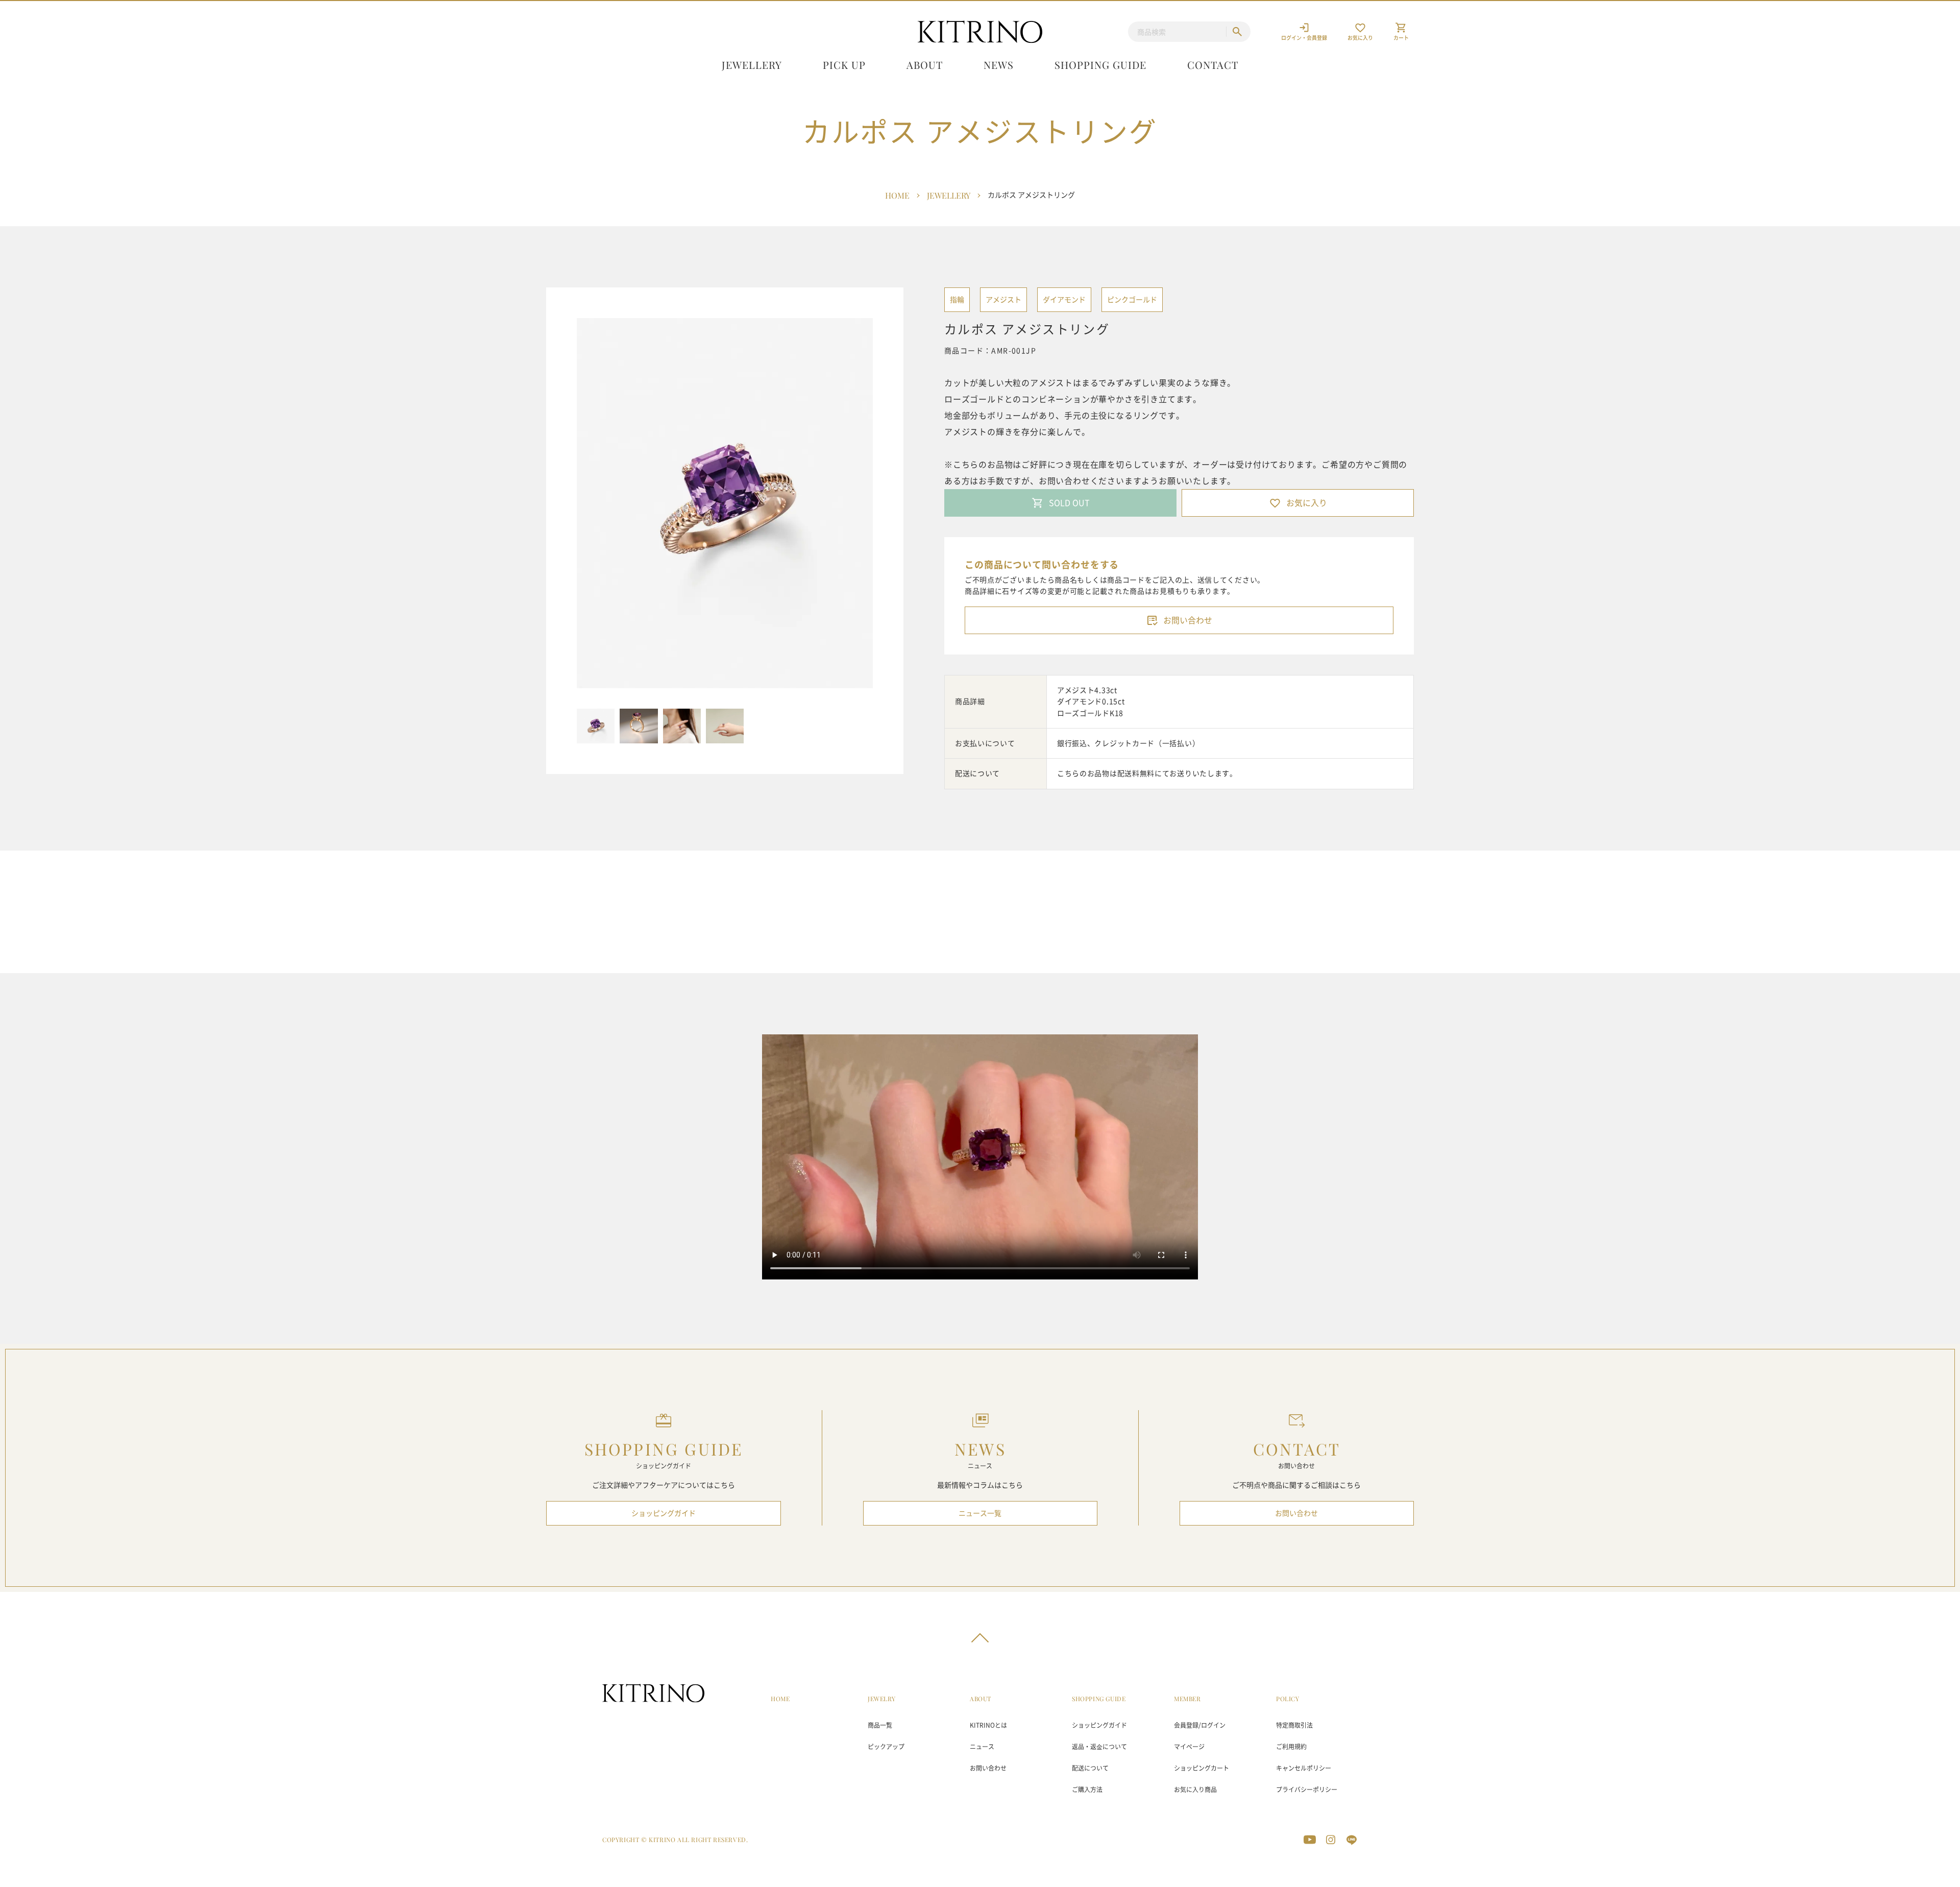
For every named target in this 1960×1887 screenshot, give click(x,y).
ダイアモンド (1064, 300)
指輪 (957, 300)
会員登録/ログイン (1200, 1725)
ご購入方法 (1087, 1789)
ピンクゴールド (1132, 300)
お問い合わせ (1188, 620)
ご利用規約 (1291, 1747)
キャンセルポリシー (1304, 1768)
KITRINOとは (988, 1725)
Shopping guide (1100, 65)
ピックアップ (886, 1747)
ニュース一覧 (980, 1513)
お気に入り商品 (1195, 1789)
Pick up (844, 65)
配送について (1090, 1768)
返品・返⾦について (1099, 1747)
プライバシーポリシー (1307, 1789)
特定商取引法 (1294, 1725)
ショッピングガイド (664, 1513)
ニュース (982, 1747)
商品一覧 (880, 1725)
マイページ (1189, 1747)
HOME (780, 1699)
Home (897, 195)
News (999, 65)
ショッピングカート (1202, 1768)
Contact (1213, 65)
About (925, 65)
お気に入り (1307, 503)
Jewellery (752, 65)
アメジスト (1003, 300)
